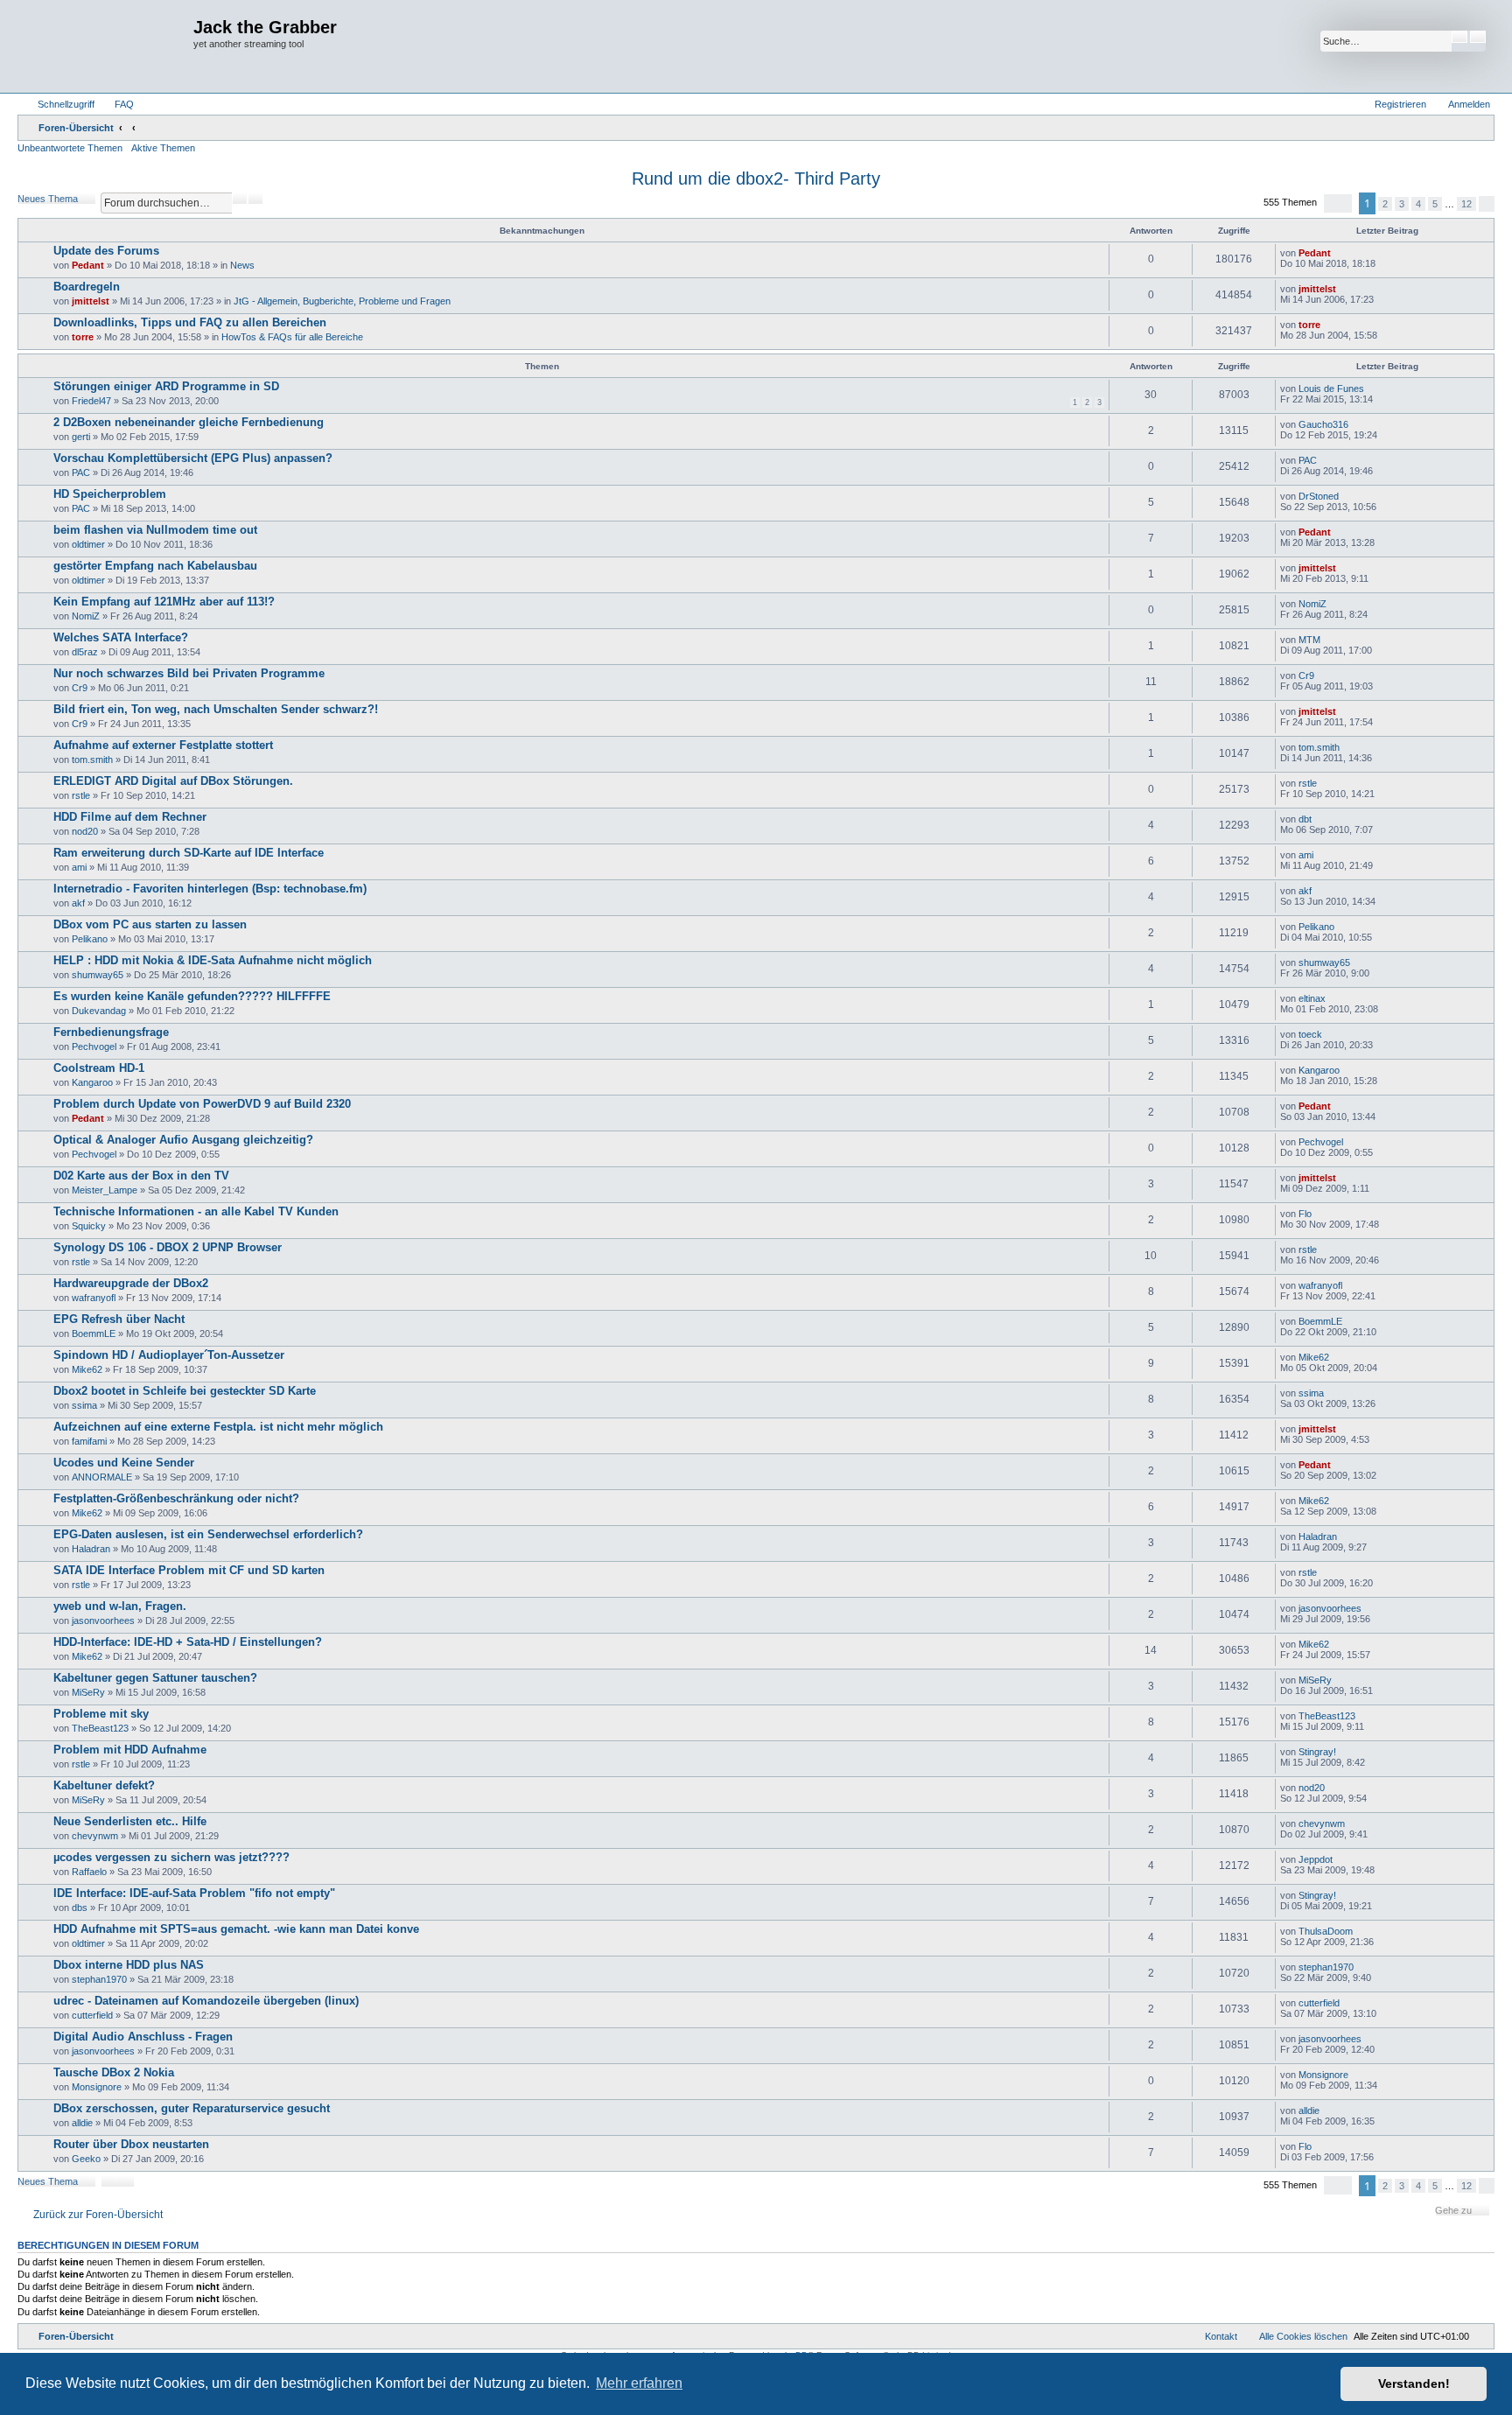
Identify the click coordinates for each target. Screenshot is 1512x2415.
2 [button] (1385, 204)
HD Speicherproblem (110, 494)
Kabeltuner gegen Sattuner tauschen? (155, 1678)
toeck (1310, 1034)
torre (83, 337)
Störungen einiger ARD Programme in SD (166, 386)
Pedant (88, 265)
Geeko (86, 2159)
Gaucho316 (1323, 424)
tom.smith (92, 759)
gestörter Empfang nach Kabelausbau (155, 566)
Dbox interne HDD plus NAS (129, 1965)
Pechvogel (94, 1046)
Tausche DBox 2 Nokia (114, 2072)
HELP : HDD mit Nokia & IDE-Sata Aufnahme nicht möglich (213, 960)
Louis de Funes (1331, 388)
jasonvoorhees (103, 1620)
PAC (81, 472)
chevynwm (95, 1836)
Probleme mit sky (101, 1714)
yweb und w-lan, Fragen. (120, 1606)
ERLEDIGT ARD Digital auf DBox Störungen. (173, 781)
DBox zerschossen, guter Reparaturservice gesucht (192, 2108)
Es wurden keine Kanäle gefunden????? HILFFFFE (192, 996)
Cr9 (80, 688)
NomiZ (86, 616)
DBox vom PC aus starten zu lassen (150, 924)
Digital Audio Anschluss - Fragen (143, 2037)
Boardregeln (87, 287)
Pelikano (90, 939)
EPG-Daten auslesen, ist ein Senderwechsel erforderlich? (208, 1534)
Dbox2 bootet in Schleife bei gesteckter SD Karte (185, 1391)
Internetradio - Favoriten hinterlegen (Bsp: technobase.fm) (210, 889)
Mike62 (87, 1369)
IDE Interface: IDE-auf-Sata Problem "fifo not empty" (194, 1893)
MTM (1309, 640)
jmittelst (91, 301)
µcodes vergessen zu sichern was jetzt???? (171, 1857)
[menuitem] (116, 104)
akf (78, 903)
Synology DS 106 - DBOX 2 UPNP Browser (168, 1247)
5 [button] (1435, 204)
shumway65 (98, 975)
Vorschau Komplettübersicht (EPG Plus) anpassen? (193, 458)
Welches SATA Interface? (121, 637)
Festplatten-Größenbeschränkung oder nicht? (176, 1498)
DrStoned (1319, 496)
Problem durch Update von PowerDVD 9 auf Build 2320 (202, 1104)
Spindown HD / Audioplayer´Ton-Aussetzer (169, 1355)
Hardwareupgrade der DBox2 (131, 1283)
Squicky (89, 1226)
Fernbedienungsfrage (111, 1032)
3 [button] (1402, 204)
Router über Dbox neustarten (131, 2144)
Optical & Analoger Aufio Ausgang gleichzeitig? (183, 1140)
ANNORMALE (102, 1477)
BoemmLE (94, 1333)
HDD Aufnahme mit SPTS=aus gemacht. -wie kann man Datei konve (236, 1929)
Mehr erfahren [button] (639, 2383)
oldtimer (88, 544)
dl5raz (85, 652)
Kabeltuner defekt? (104, 1785)
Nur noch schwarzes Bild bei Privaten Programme (189, 673)
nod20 (85, 831)
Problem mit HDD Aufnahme (130, 1750)
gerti (81, 437)
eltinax (1312, 998)
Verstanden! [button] (1414, 2383)
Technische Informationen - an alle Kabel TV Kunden (196, 1211)
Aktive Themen (163, 148)
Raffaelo (89, 1872)
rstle (81, 795)
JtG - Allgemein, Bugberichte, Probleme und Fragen (342, 301)
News (242, 265)
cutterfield (92, 2015)
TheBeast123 (100, 1728)
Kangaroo (92, 1082)
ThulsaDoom (1326, 1931)
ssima (84, 1405)
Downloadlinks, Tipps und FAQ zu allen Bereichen (190, 322)
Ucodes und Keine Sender (124, 1463)
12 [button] (1466, 204)
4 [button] (1418, 204)
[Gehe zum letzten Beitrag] (1339, 253)
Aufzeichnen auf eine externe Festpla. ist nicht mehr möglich (218, 1427)
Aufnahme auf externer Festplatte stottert (163, 745)
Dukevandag (99, 1011)
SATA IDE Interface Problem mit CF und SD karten (189, 1570)
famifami (89, 1441)
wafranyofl (94, 1298)
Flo (1305, 1214)
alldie (82, 2123)
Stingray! (1317, 1752)
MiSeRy (88, 1692)
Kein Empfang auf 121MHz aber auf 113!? (164, 602)
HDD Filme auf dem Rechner (130, 817)
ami (79, 867)
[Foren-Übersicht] (108, 46)
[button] (1338, 203)
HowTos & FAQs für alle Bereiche (292, 337)
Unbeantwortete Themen (70, 148)
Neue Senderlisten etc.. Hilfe (130, 1821)
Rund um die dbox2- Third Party (756, 178)
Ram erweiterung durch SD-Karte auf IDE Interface (189, 853)
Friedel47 (91, 401)
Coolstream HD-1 (99, 1068)
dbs (80, 1907)
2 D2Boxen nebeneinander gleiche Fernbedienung (189, 422)
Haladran (91, 1549)
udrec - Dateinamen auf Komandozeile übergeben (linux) (206, 2001)
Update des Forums (106, 251)
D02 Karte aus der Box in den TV (141, 1176)
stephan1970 (99, 1979)
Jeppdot (1316, 1859)
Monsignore (97, 2087)
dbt (1305, 819)
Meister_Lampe (105, 1190)
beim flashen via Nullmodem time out (155, 530)
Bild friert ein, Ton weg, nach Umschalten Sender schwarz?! (216, 709)
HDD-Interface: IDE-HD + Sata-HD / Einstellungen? (188, 1642)
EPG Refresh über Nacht (119, 1319)
